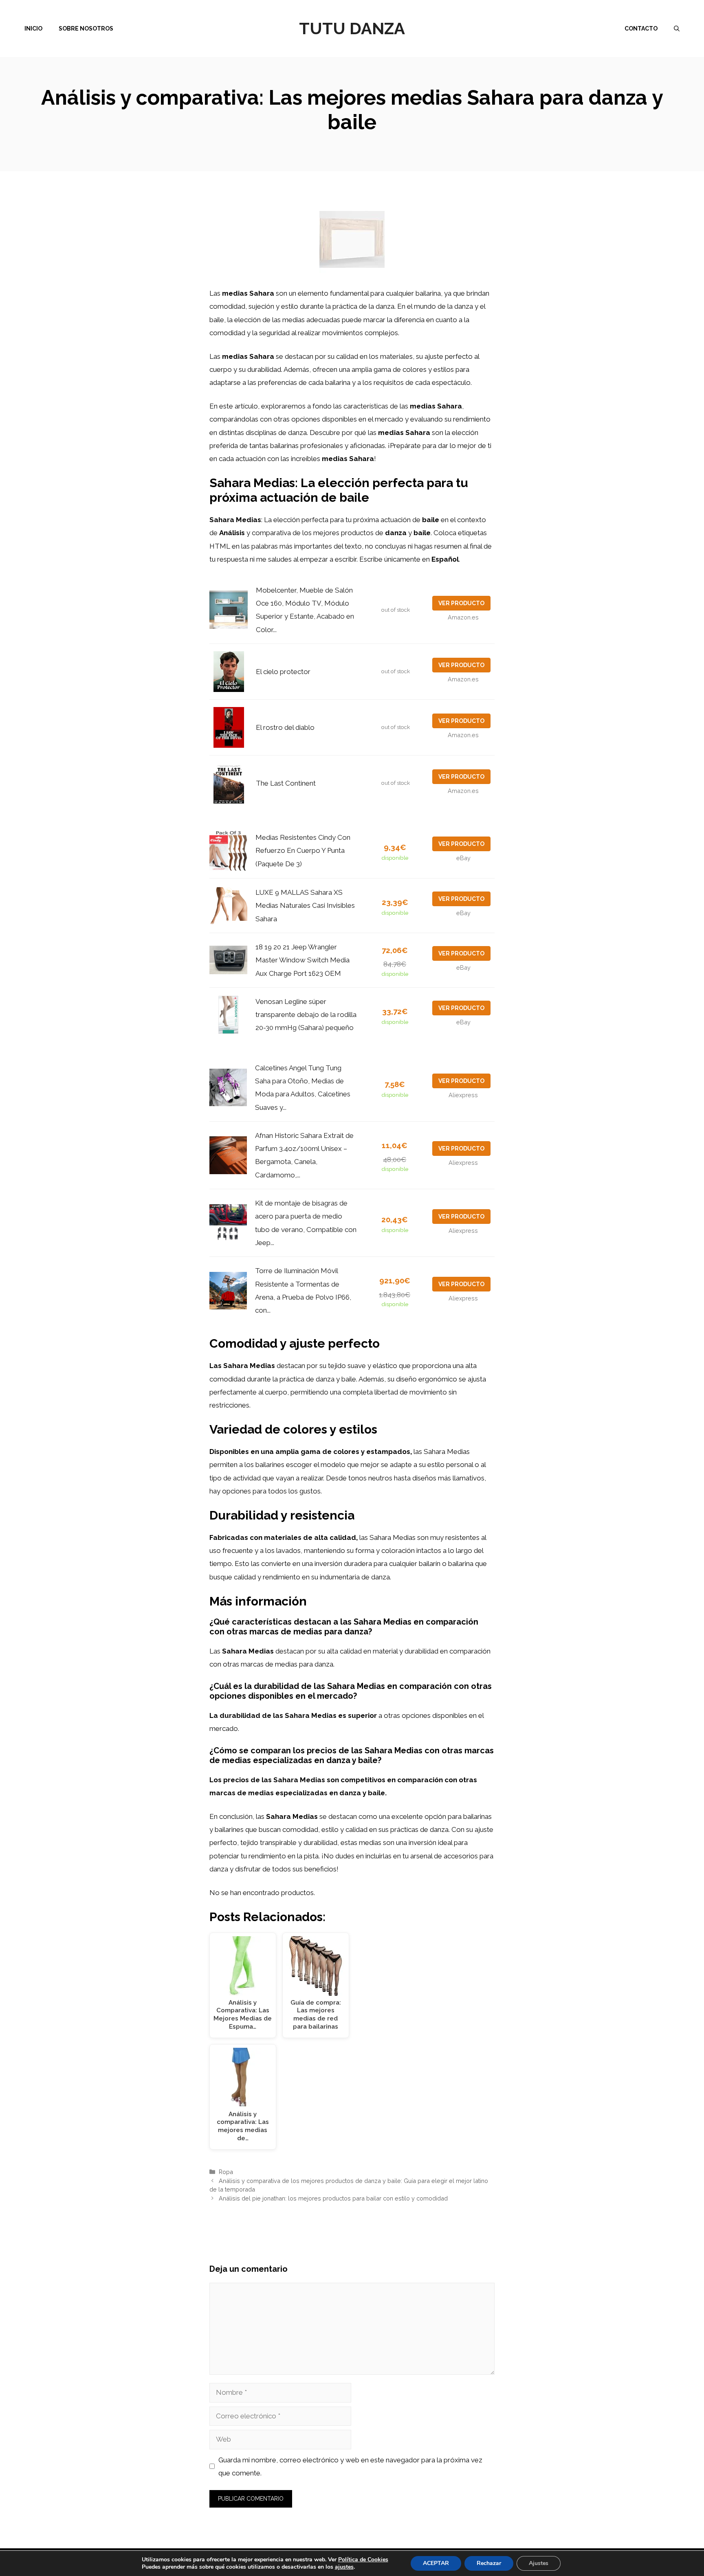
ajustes (344, 2567)
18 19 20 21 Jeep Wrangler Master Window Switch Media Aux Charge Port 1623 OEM (302, 960)
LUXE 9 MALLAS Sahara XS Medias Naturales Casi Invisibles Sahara (305, 906)
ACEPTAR (436, 2563)
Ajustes (539, 2563)
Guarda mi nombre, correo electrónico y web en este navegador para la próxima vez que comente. (350, 2466)
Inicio (33, 29)
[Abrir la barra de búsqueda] (677, 29)
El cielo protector (283, 672)
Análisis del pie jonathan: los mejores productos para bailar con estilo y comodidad (333, 2198)
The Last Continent (286, 783)
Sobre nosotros (86, 29)
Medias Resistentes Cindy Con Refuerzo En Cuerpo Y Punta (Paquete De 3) (303, 851)
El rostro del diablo (285, 727)
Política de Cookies (363, 2560)
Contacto (641, 29)
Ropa (226, 2172)
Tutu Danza (352, 28)
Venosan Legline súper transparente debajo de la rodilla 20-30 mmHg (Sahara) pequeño (306, 1015)
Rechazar (489, 2563)
